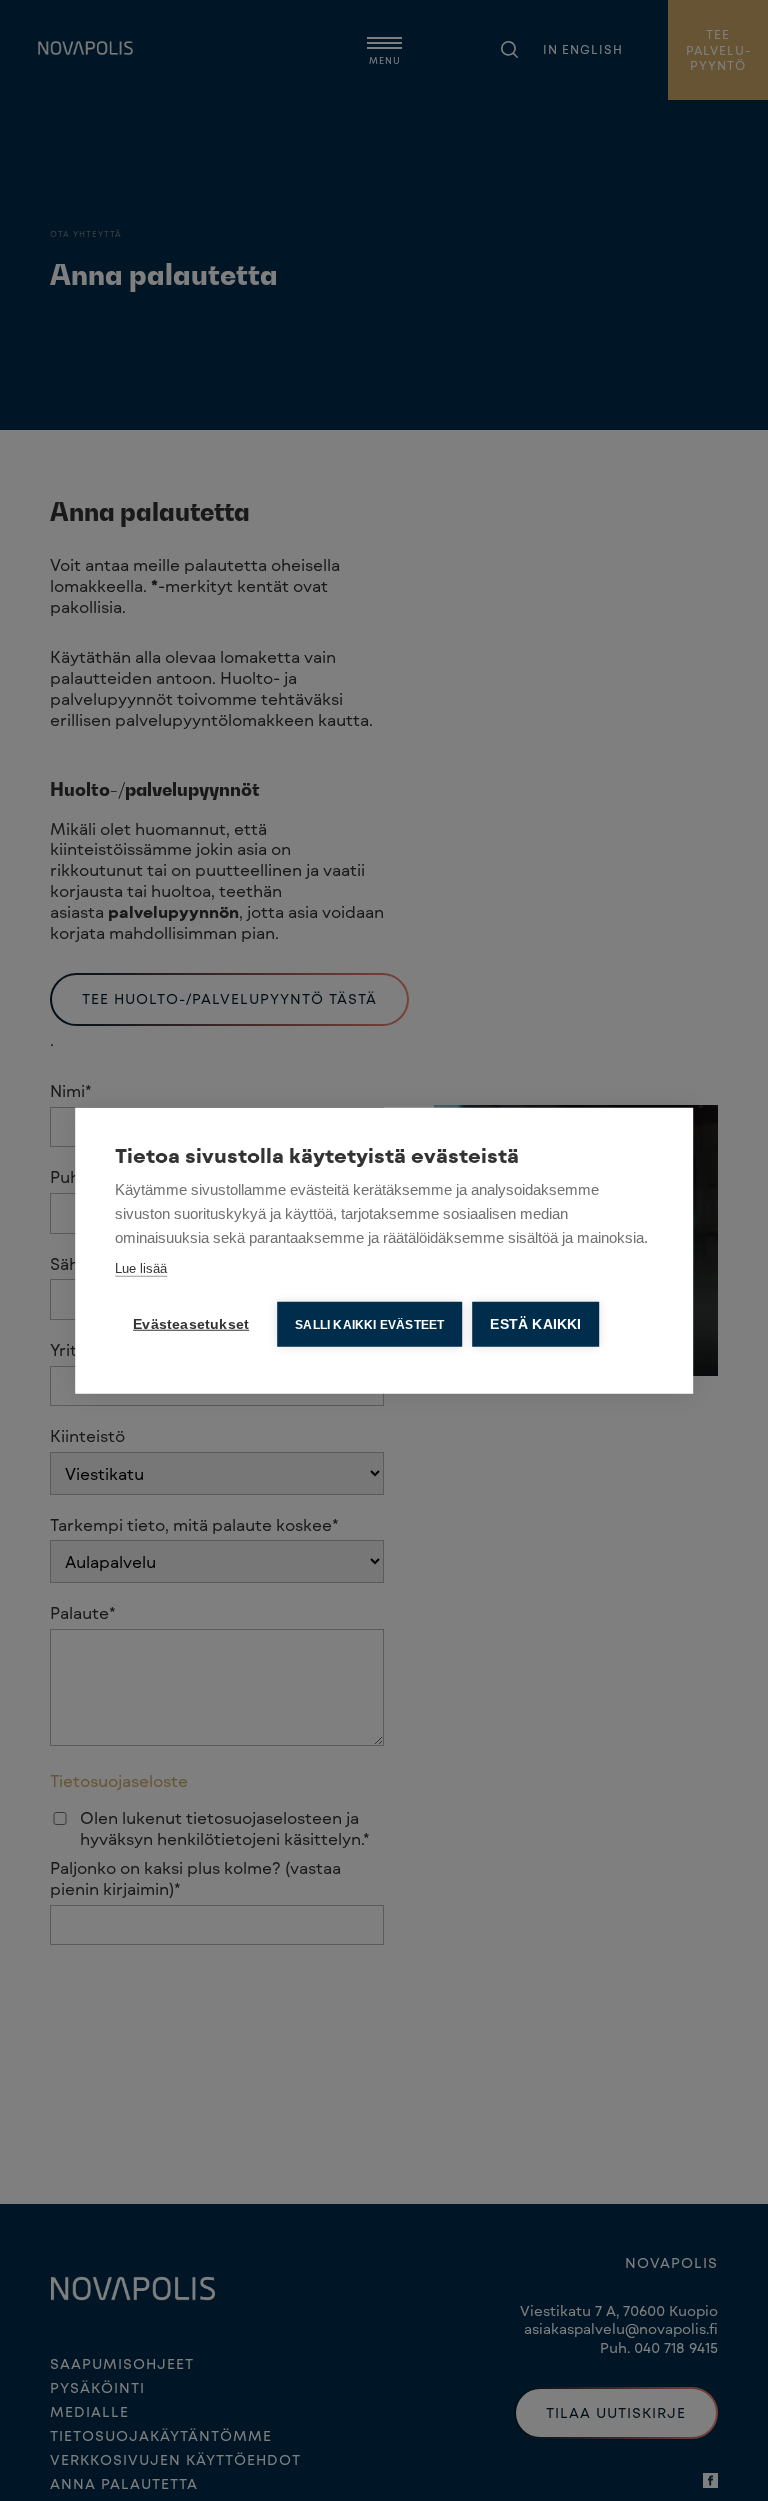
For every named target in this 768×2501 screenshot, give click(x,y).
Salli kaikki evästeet (369, 1324)
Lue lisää (141, 1267)
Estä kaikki (535, 1323)
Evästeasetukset (191, 1323)
